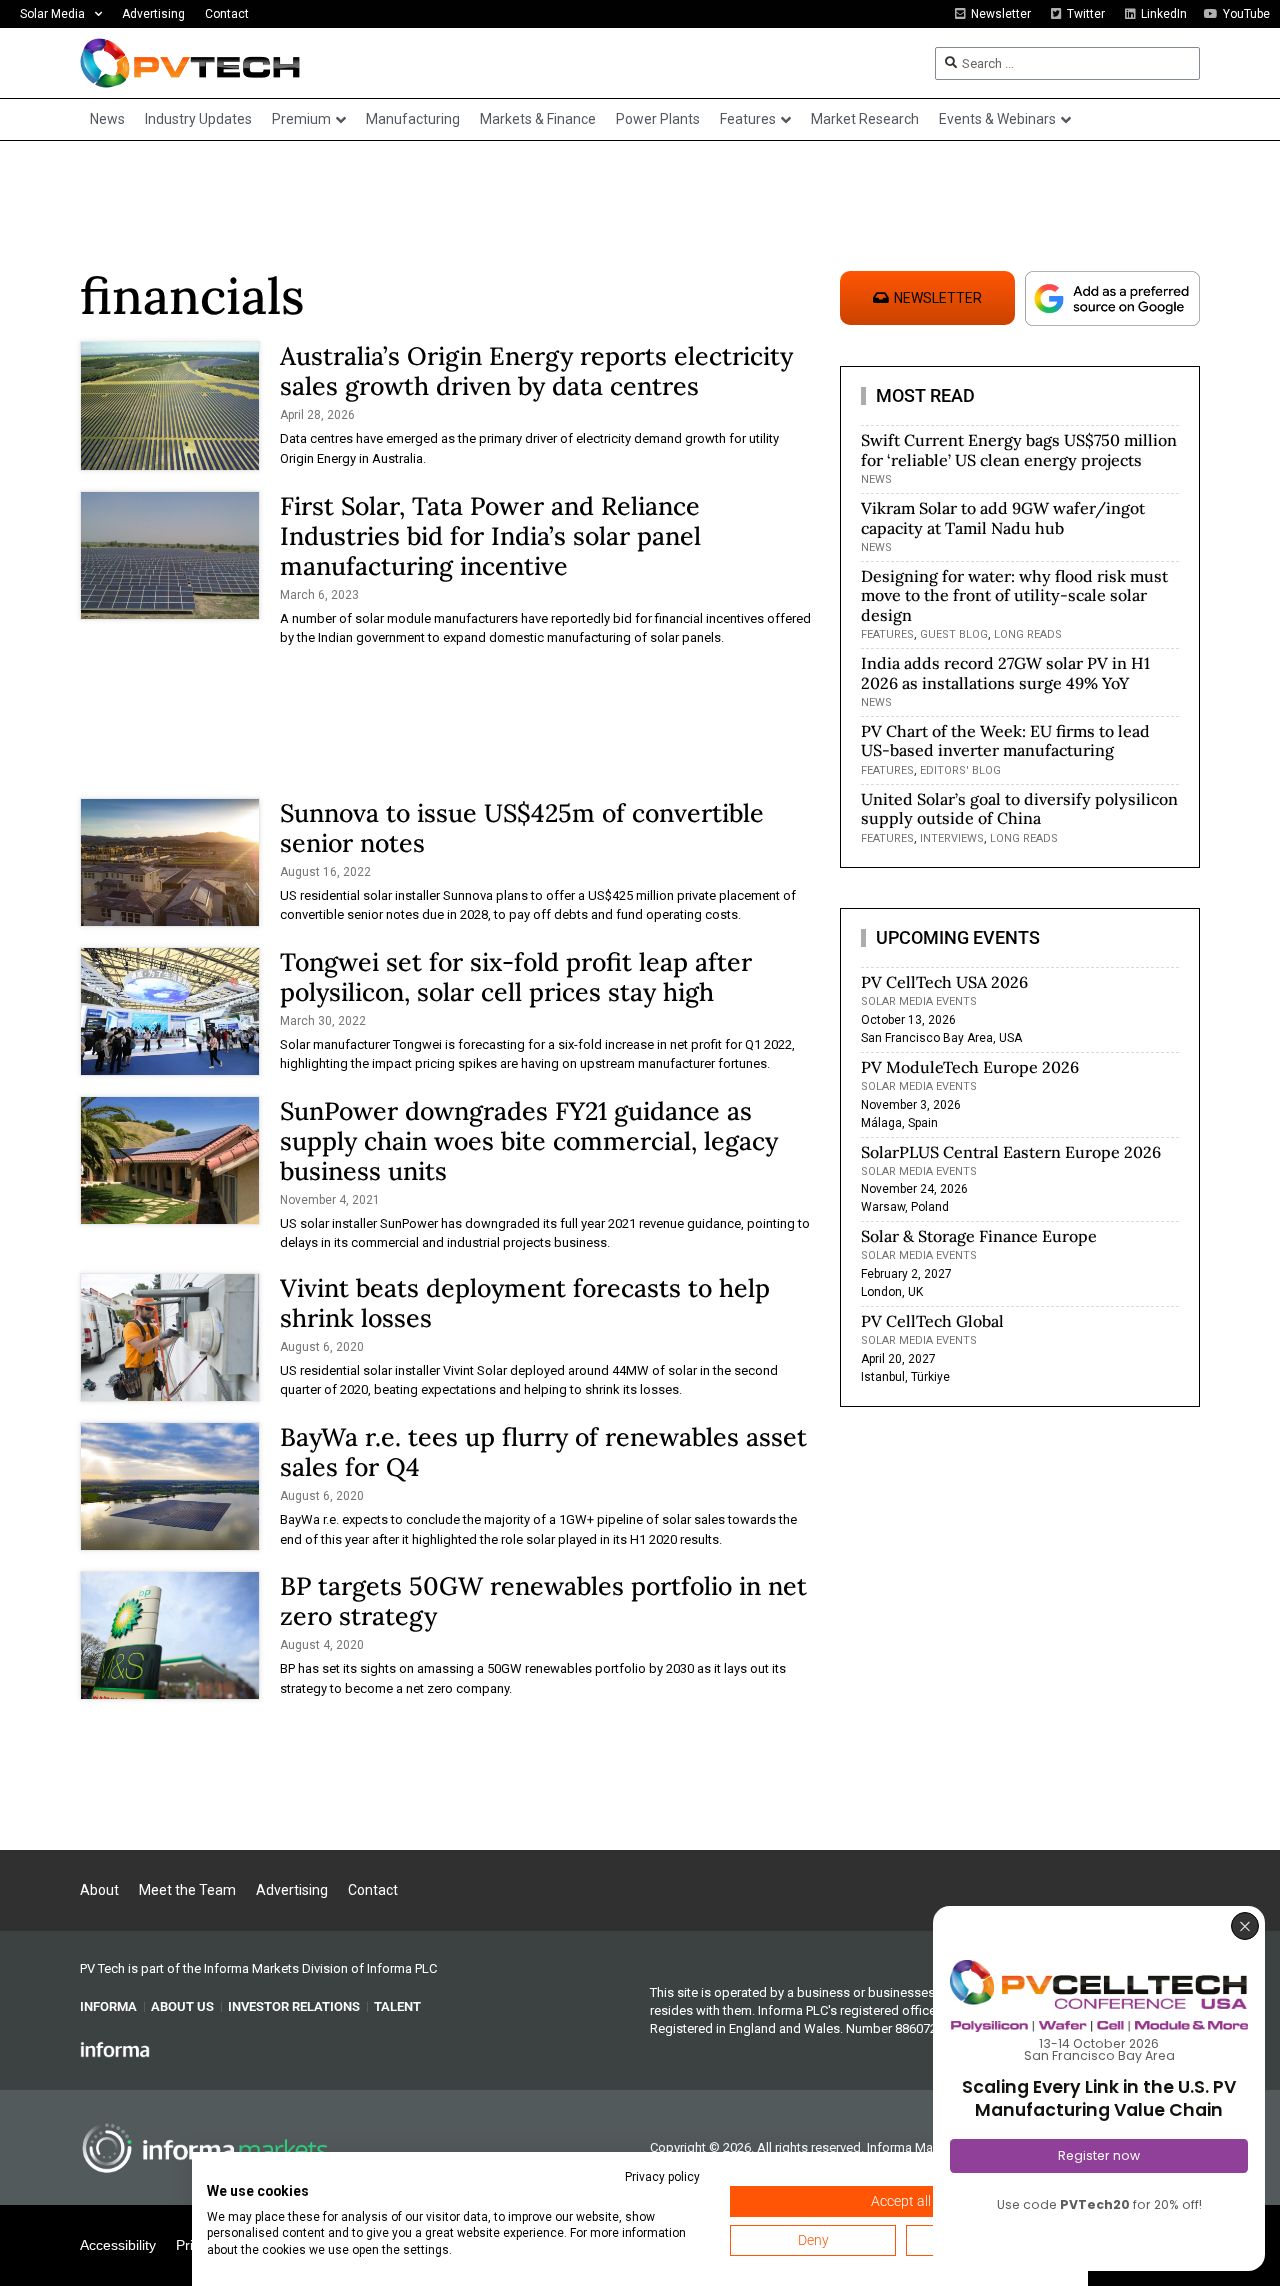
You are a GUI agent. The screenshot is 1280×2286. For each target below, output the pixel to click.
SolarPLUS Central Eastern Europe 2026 (1011, 1152)
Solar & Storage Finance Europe (979, 1236)
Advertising (153, 14)
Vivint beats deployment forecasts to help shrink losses (525, 1303)
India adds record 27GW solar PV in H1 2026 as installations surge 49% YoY (1005, 672)
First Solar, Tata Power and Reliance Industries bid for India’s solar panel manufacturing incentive (490, 536)
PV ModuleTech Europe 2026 (970, 1067)
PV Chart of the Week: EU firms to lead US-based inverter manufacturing (1005, 740)
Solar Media (52, 14)
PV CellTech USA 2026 (944, 982)
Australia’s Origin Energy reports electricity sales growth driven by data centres (536, 371)
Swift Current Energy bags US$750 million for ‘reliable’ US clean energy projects (1019, 449)
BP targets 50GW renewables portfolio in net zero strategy (543, 1601)
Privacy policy (662, 2177)
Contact (227, 14)
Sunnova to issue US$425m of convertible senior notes (522, 828)
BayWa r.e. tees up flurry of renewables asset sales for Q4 (543, 1452)
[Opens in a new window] (115, 2048)
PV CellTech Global (932, 1321)
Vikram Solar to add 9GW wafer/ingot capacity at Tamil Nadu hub (1003, 517)
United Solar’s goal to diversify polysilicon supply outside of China (1019, 808)
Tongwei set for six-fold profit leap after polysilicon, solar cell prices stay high (516, 977)
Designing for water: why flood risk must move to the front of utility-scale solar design (1014, 595)
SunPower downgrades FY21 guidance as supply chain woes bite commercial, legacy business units (529, 1141)
